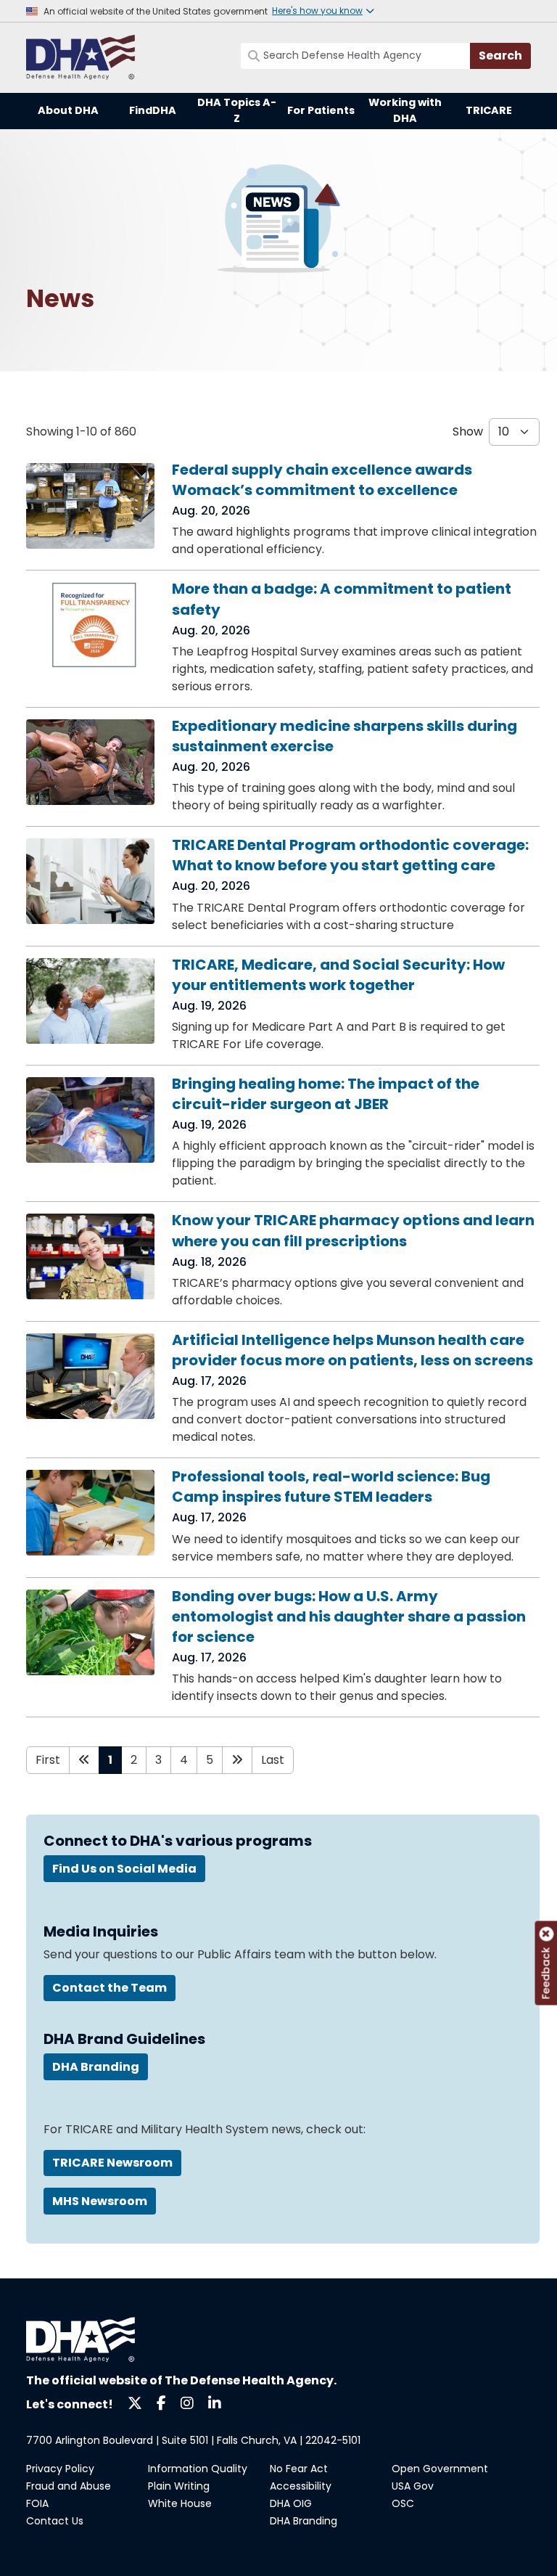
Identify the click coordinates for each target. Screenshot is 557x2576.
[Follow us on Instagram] (187, 2402)
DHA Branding (304, 2521)
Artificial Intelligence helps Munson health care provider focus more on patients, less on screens (352, 1350)
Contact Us (55, 2521)
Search (500, 56)
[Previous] (84, 1760)
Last (273, 1760)
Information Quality (198, 2469)
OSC (403, 2503)
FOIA (37, 2503)
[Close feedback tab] (546, 1934)
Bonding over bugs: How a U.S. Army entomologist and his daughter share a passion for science (349, 1616)
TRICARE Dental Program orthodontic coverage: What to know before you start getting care (350, 855)
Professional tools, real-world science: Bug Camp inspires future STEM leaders (331, 1487)
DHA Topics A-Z (237, 110)
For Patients (321, 110)
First (48, 1760)
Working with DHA (405, 110)
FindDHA (153, 110)
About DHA (68, 110)
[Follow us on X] (135, 2402)
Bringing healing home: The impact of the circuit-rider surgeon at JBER (326, 1094)
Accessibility (301, 2486)
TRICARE (489, 110)
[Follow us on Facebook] (161, 2402)
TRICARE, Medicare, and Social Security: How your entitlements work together (338, 975)
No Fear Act (299, 2469)
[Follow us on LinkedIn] (215, 2402)
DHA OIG (291, 2503)
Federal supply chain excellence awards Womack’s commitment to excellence (322, 480)
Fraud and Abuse (69, 2486)
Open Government (440, 2469)
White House (180, 2503)
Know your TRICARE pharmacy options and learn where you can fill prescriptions (353, 1230)
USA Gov (413, 2486)
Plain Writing (179, 2486)
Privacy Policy (60, 2469)
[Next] (237, 1760)
